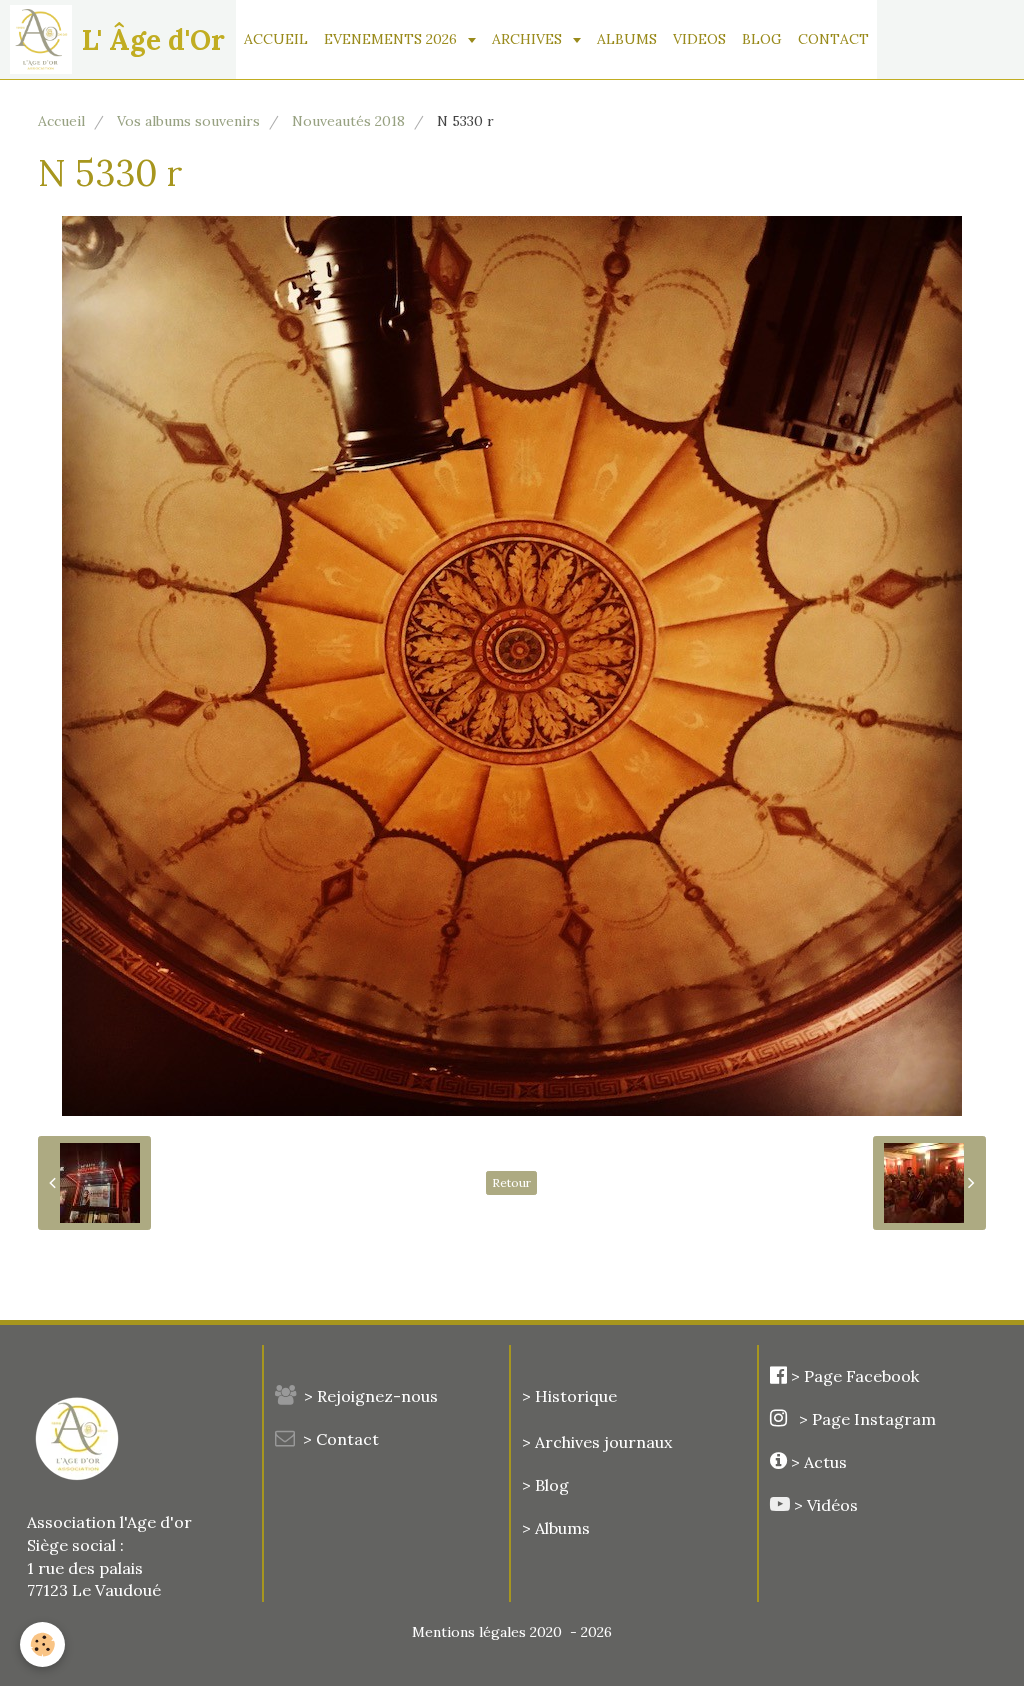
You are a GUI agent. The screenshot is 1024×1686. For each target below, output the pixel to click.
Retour (511, 1182)
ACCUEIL (276, 39)
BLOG (762, 39)
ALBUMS (627, 39)
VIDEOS (699, 39)
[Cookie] (42, 1644)
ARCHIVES (529, 39)
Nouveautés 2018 (348, 121)
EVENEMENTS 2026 (392, 39)
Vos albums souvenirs (188, 121)
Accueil (61, 121)
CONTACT (833, 39)
